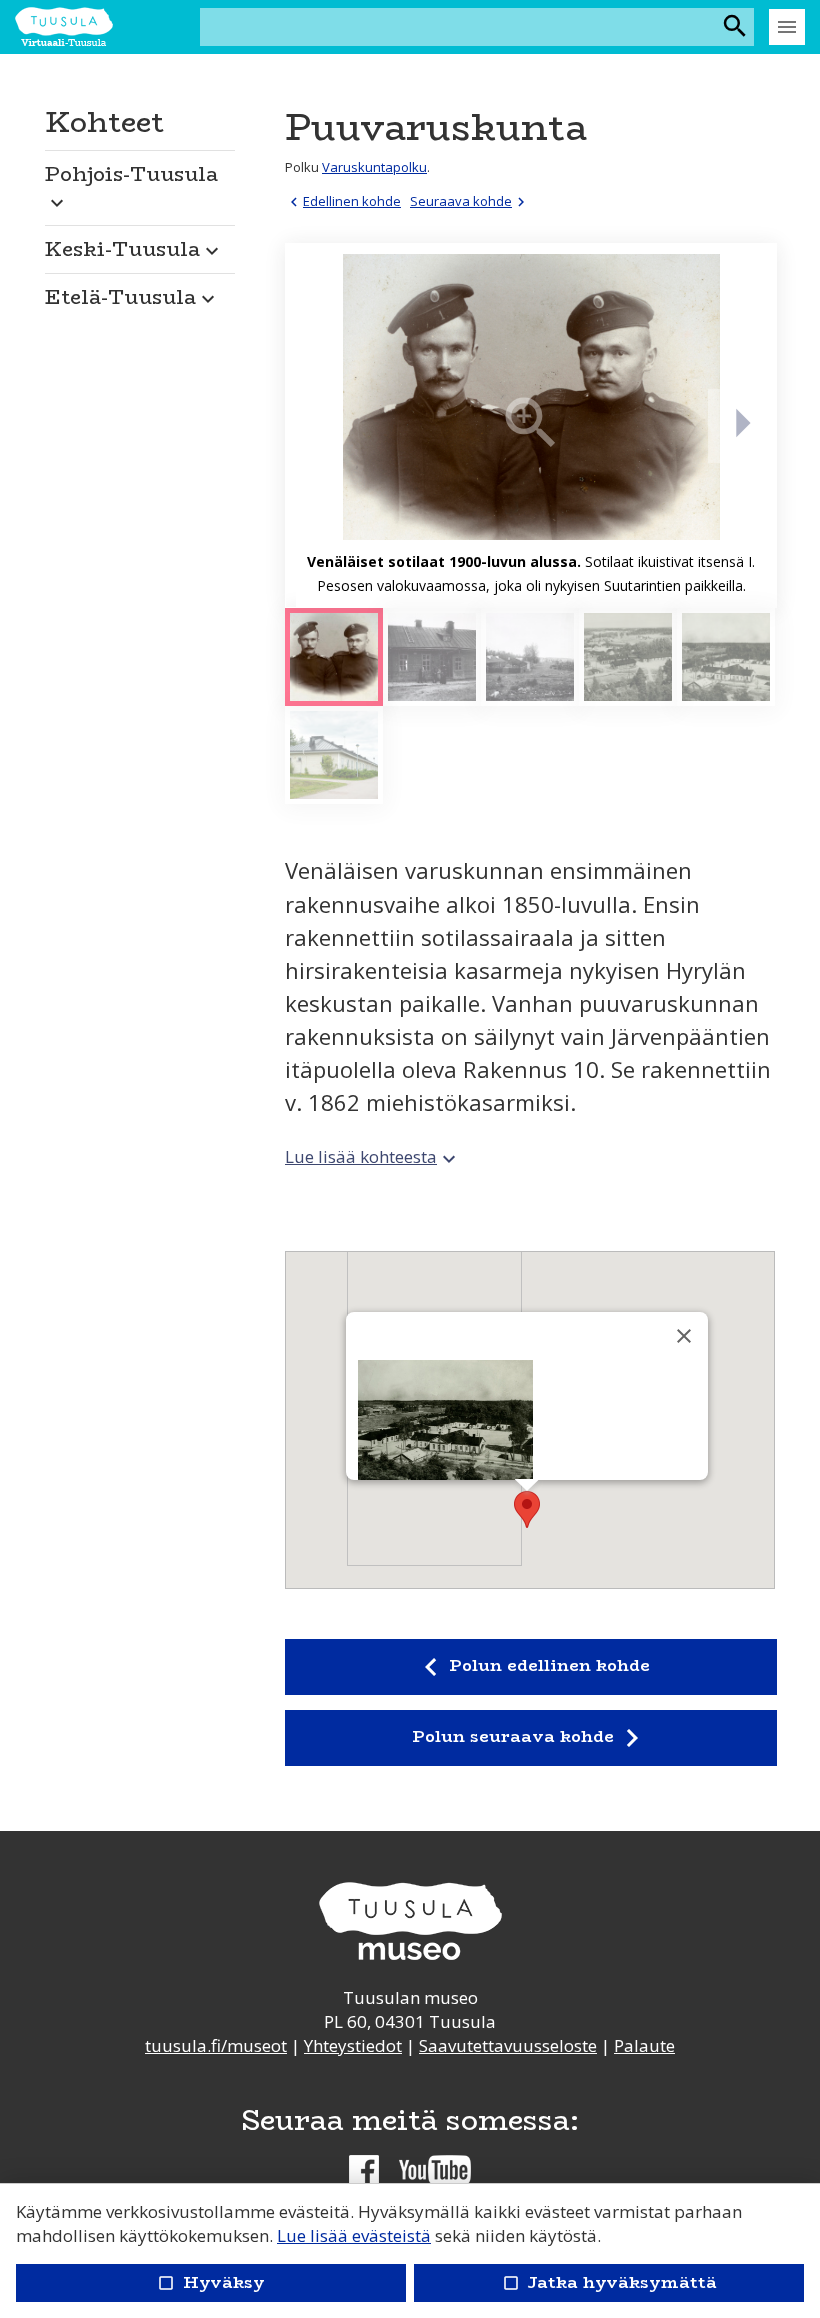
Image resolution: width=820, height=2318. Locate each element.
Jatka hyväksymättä (608, 2282)
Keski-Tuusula (134, 248)
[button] (140, 182)
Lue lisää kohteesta (373, 1156)
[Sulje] (684, 1336)
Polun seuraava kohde (531, 1738)
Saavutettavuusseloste (508, 2045)
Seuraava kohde (470, 201)
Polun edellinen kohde (530, 1667)
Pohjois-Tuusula (131, 186)
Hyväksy (211, 2282)
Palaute (644, 2045)
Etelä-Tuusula (132, 296)
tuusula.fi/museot (216, 2045)
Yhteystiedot (353, 2045)
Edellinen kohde (343, 201)
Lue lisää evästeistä (354, 2235)
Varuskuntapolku (374, 167)
